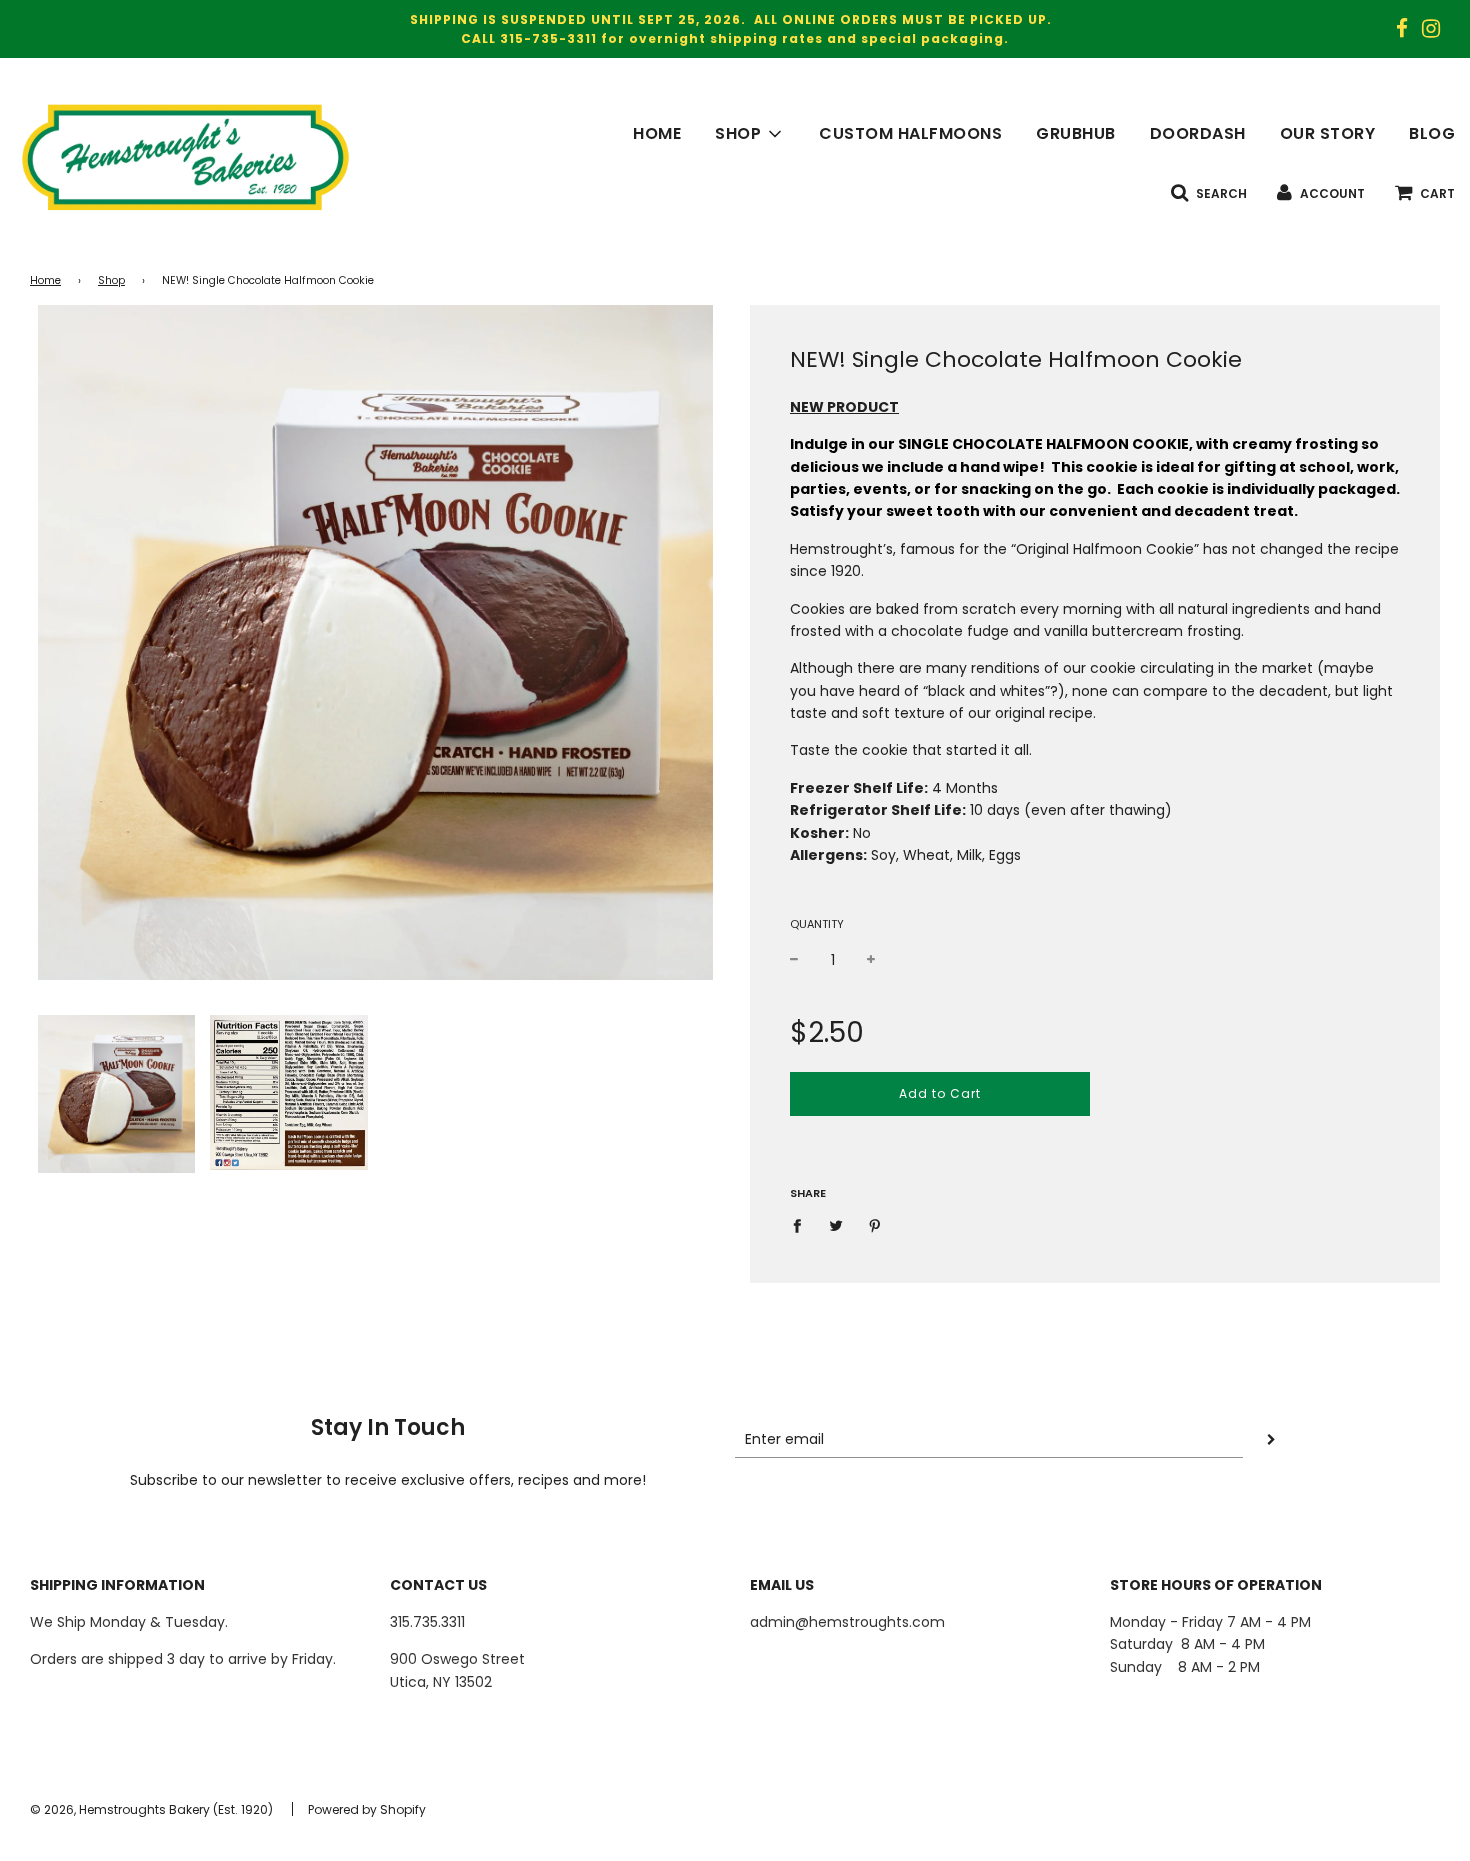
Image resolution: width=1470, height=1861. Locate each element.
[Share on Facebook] (802, 1225)
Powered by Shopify (367, 1809)
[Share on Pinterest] (875, 1225)
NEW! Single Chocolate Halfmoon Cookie (1016, 359)
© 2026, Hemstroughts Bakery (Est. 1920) (151, 1809)
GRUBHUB (1076, 133)
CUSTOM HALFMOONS (910, 133)
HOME (657, 133)
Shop (111, 280)
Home (45, 280)
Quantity (817, 924)
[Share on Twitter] (836, 1225)
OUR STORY (1328, 133)
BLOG (1432, 133)
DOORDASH (1198, 133)
